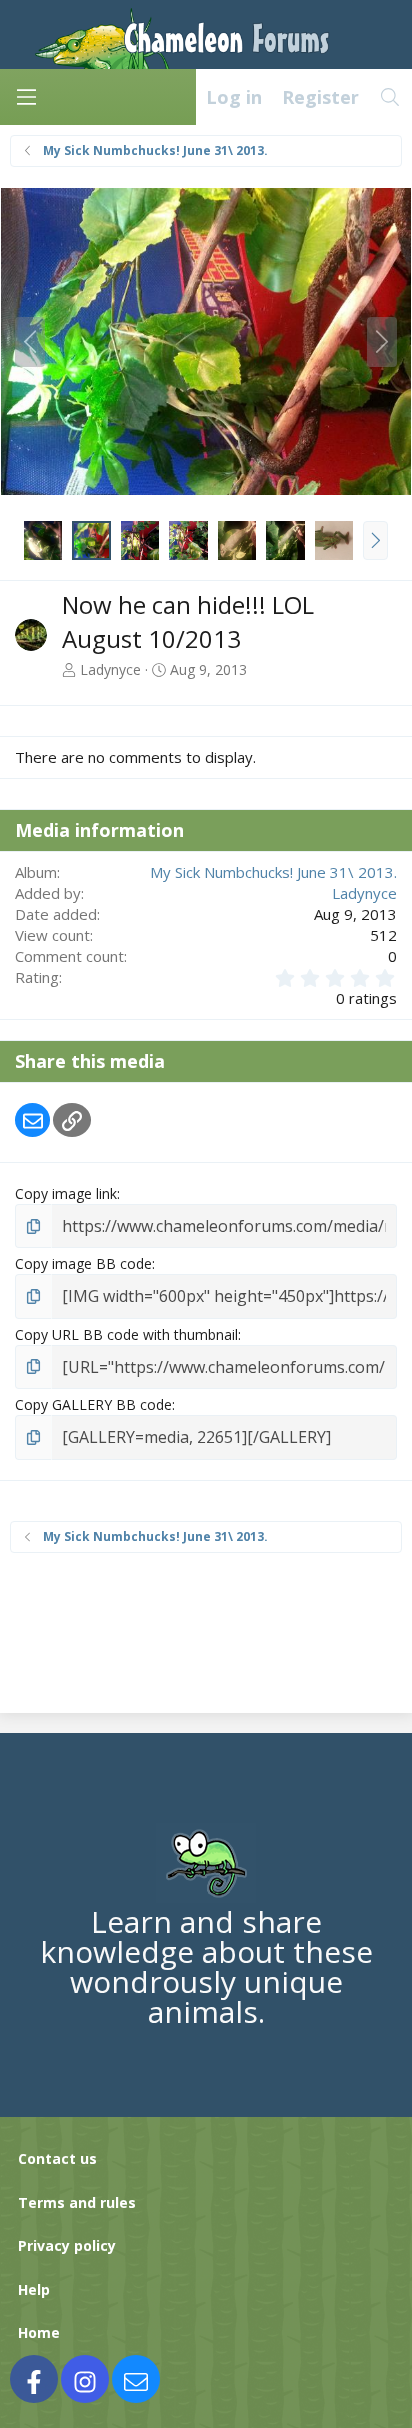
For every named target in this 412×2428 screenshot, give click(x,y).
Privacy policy (67, 2245)
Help (34, 2289)
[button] (375, 540)
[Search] (390, 97)
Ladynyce (110, 669)
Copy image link (66, 1193)
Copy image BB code (83, 1263)
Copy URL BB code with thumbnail (126, 1334)
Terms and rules (77, 2202)
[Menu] (26, 97)
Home (39, 2332)
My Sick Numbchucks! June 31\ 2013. (273, 872)
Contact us (57, 2158)
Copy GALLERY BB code (93, 1404)
